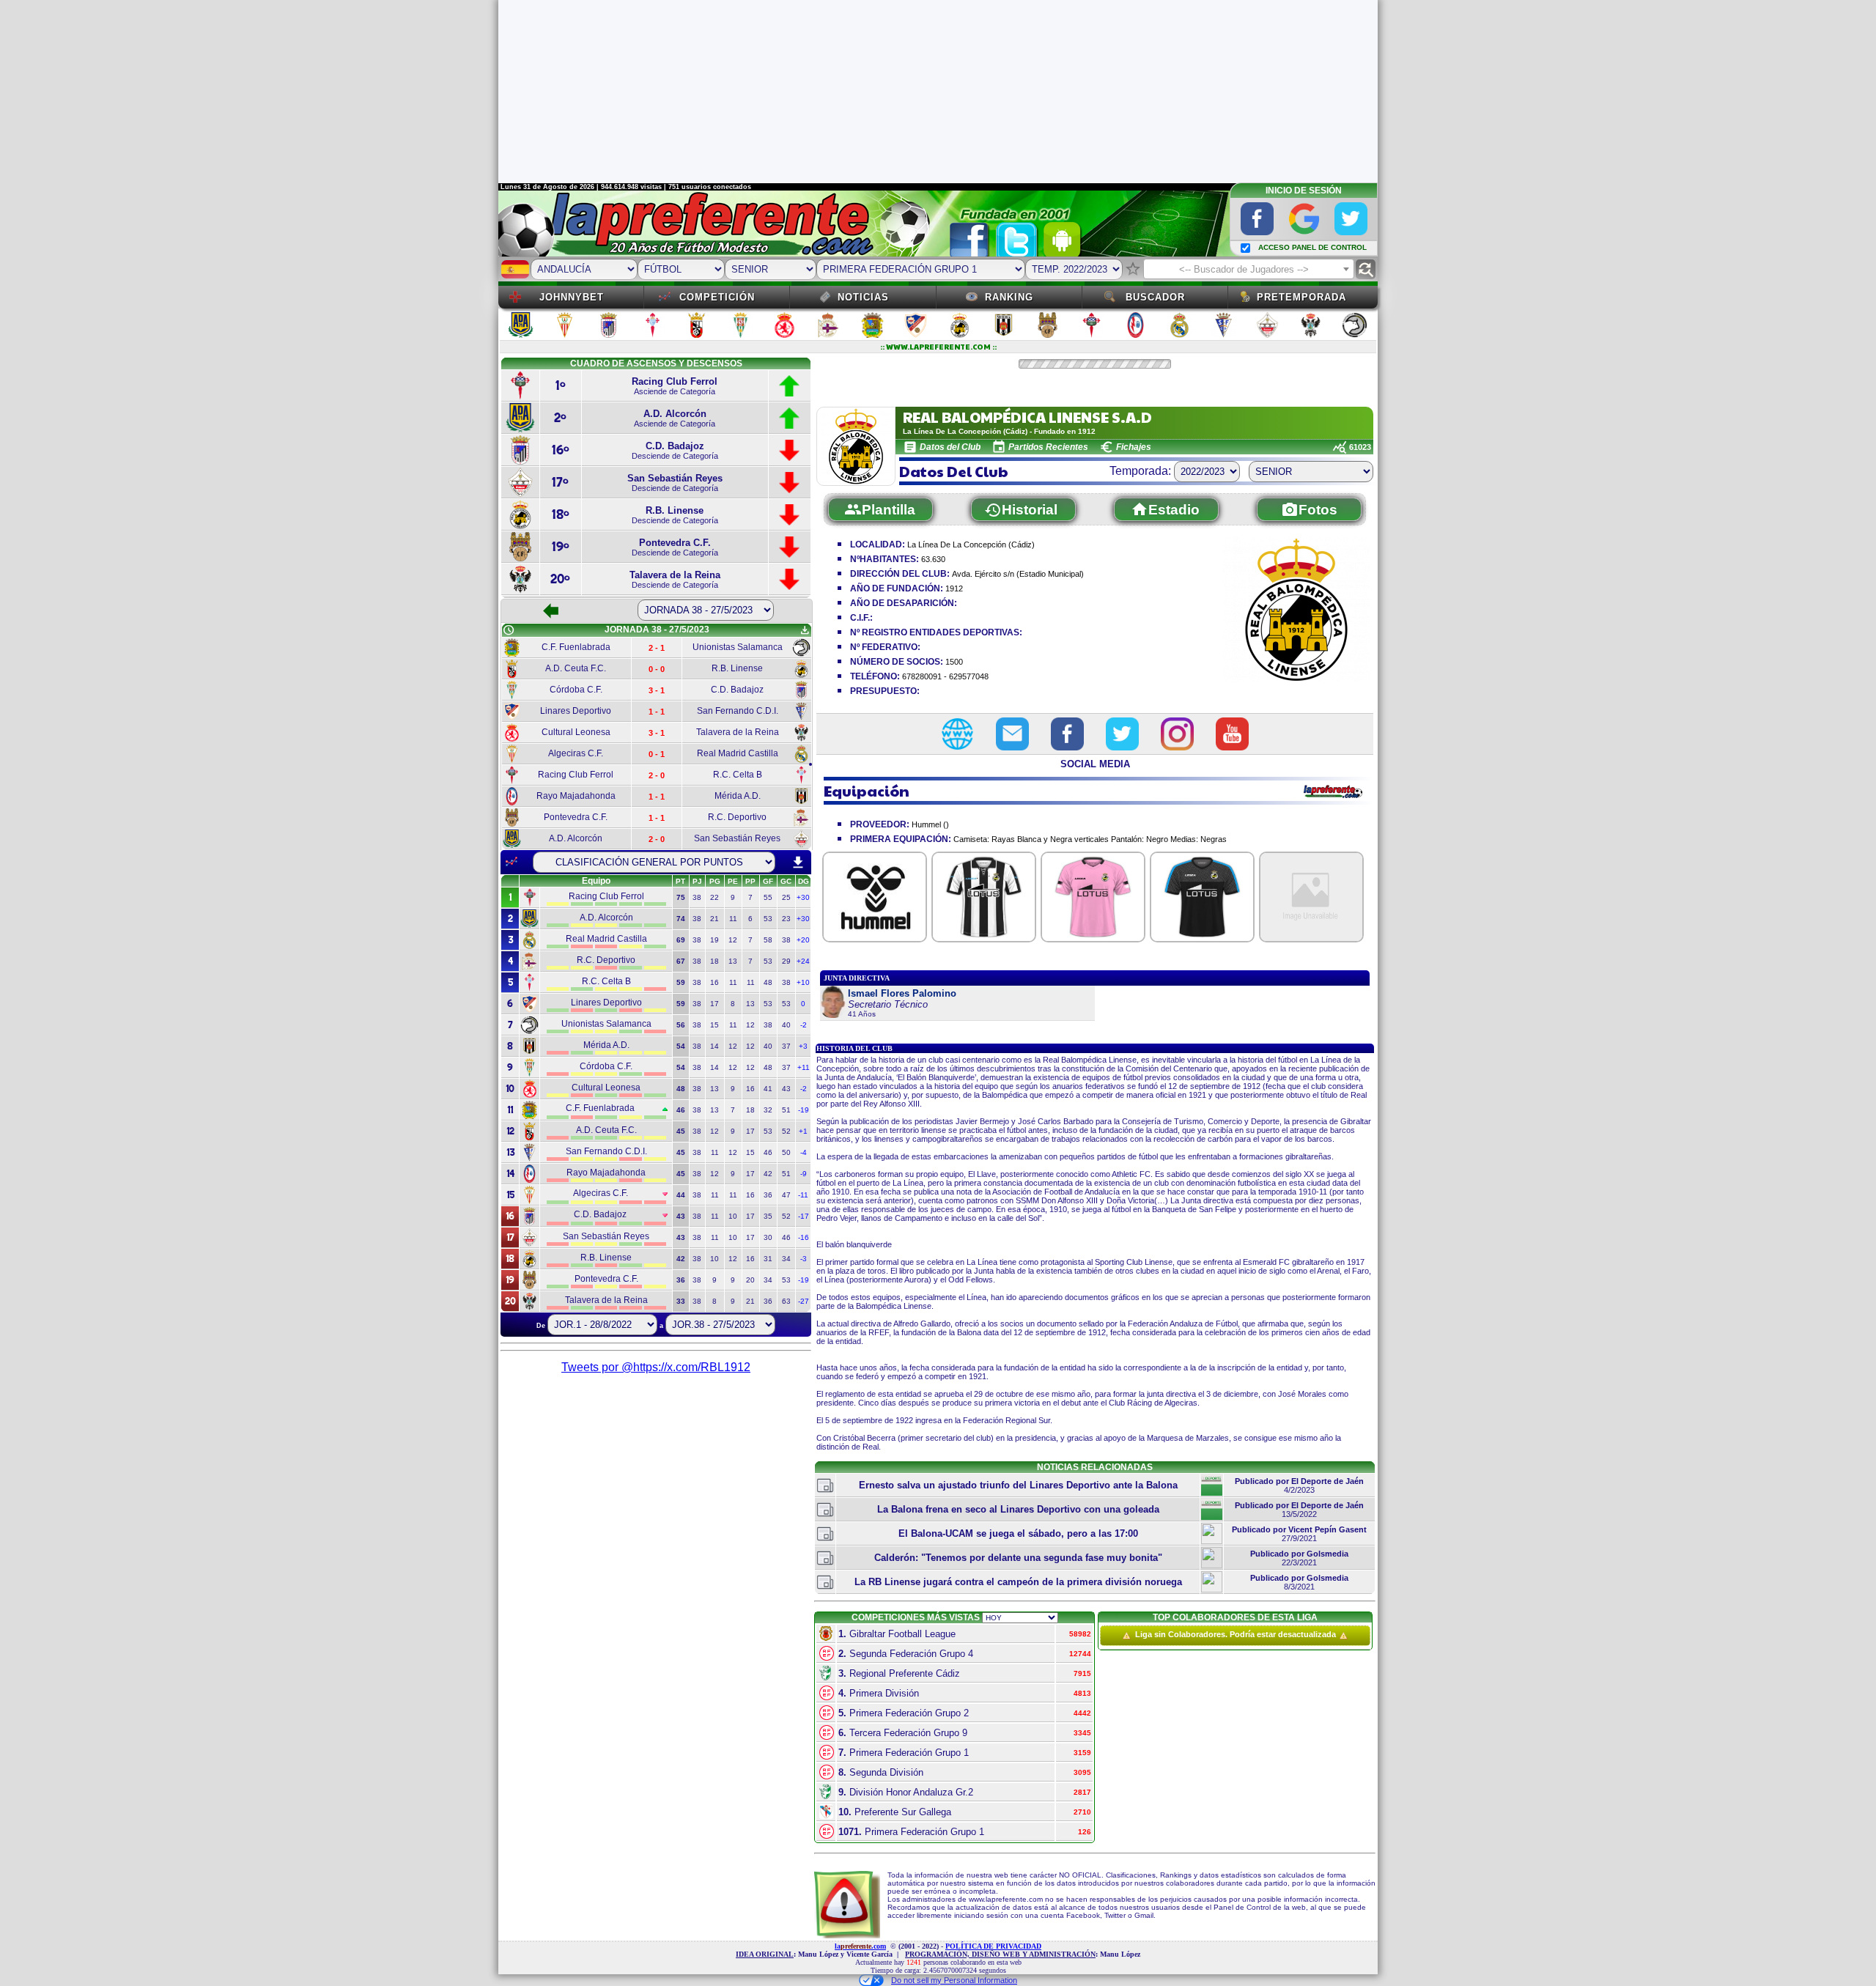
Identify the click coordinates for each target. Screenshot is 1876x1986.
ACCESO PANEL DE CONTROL (1312, 247)
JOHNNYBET (572, 297)
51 (786, 1110)
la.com (860, 1946)
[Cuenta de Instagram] (1177, 734)
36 (768, 1195)
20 (750, 1280)
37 (786, 1046)
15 (714, 1025)
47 (786, 1195)
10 (733, 1216)
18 (714, 961)
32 (768, 1110)
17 (714, 1004)
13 (733, 961)
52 (786, 1131)
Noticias (863, 297)
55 (768, 897)
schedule (509, 630)
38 (697, 897)
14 (714, 1046)
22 (714, 897)
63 (786, 1301)
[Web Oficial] (957, 734)
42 (768, 1174)
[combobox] (1249, 269)
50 (786, 1152)
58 (768, 940)
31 (768, 1259)
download (798, 863)
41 (768, 1089)
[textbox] (1249, 270)
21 (714, 919)
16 (714, 982)
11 (733, 919)
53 (768, 919)
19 (714, 940)
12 (733, 940)
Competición (717, 297)
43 (786, 1089)
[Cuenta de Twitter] (1122, 734)
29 (786, 961)
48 (768, 982)
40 (786, 1025)
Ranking (1009, 297)
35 (768, 1216)
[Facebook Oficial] (1067, 734)
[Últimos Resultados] (512, 862)
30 (768, 1237)
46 (768, 1152)
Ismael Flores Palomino (902, 993)
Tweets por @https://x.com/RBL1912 (656, 1367)
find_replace (1366, 269)
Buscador (1155, 297)
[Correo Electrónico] (1012, 734)
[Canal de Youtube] (1232, 734)
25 (786, 897)
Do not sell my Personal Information (954, 1980)
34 (786, 1259)
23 (786, 919)
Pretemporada (1301, 297)
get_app (805, 630)
